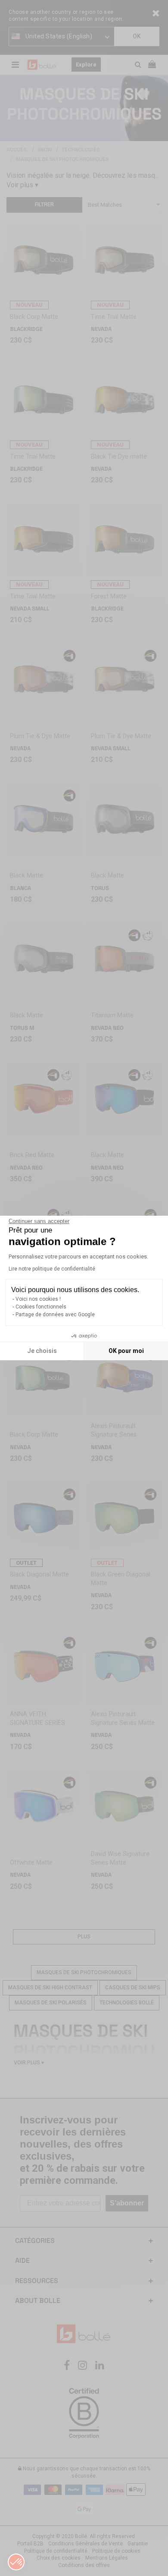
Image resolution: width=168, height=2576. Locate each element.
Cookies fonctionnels (41, 1307)
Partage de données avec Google (55, 1315)
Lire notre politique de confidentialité (52, 1269)
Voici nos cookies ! (38, 1299)
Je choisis (42, 1351)
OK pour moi (126, 1351)
